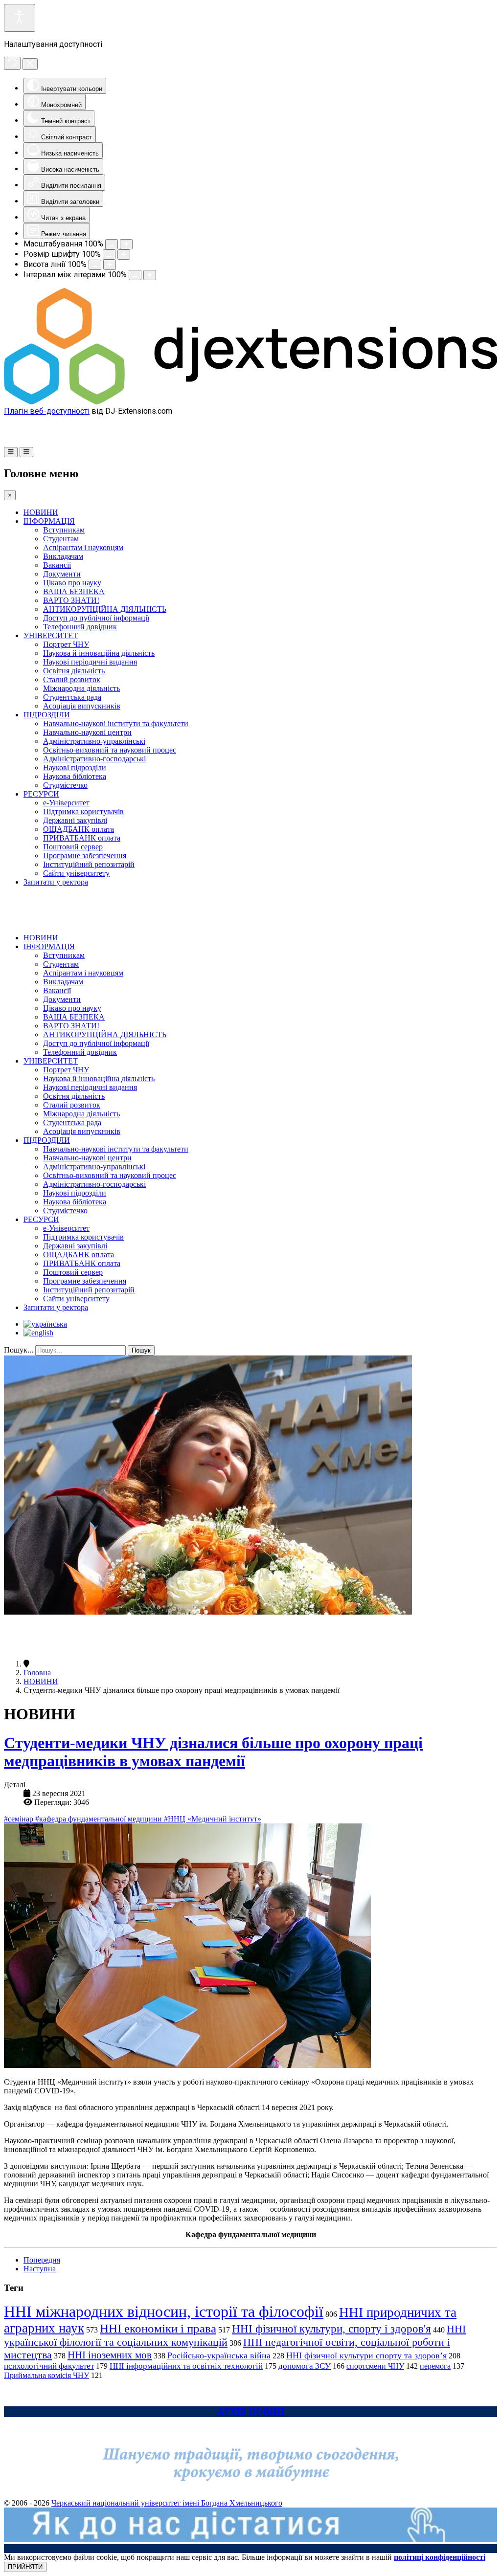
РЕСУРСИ (41, 794)
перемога (435, 2366)
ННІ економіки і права (158, 2328)
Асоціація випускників (82, 706)
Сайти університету (76, 873)
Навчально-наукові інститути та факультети (116, 723)
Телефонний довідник (80, 627)
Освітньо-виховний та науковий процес (110, 750)
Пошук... (19, 1350)
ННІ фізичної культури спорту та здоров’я (366, 2355)
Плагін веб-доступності (47, 411)
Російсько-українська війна (219, 2355)
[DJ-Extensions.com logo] (250, 402)
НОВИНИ (41, 512)
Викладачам (63, 556)
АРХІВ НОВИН (251, 2411)
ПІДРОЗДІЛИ (47, 715)
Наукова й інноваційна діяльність (99, 653)
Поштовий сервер (73, 847)
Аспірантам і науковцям (83, 547)
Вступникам (64, 530)
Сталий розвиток (72, 679)
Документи (62, 574)
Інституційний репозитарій (89, 864)
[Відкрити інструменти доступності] (20, 18)
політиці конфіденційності (440, 2557)
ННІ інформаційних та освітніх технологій (186, 2366)
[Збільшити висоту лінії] (110, 265)
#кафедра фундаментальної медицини (100, 1819)
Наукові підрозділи (75, 767)
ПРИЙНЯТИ (25, 2567)
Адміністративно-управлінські (94, 741)
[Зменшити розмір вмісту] (112, 244)
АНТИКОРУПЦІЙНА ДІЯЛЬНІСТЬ (105, 609)
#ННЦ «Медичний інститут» (213, 1819)
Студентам (61, 539)
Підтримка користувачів (83, 811)
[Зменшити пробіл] (135, 275)
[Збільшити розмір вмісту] (126, 244)
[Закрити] (30, 64)
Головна (37, 1673)
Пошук (141, 1350)
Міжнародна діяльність (81, 688)
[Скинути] (12, 63)
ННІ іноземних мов (110, 2355)
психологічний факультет (49, 2366)
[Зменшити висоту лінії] (95, 265)
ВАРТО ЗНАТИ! (71, 600)
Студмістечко (65, 785)
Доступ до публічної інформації (96, 618)
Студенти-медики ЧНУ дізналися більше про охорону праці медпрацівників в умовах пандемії (213, 1752)
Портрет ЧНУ (66, 644)
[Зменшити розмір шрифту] (109, 255)
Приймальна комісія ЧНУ (46, 2375)
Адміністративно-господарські (94, 759)
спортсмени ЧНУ (375, 2366)
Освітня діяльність (74, 671)
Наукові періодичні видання (90, 662)
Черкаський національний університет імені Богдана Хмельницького (167, 2503)
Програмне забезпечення (85, 855)
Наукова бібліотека (75, 776)
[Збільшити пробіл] (150, 275)
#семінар (20, 1819)
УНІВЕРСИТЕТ (51, 635)
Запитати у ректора (56, 882)
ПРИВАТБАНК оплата (82, 838)
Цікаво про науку (72, 583)
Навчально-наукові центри (87, 732)
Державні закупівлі (75, 820)
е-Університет (66, 803)
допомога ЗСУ (305, 2366)
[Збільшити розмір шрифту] (124, 255)
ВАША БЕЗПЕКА (74, 591)
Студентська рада (72, 697)
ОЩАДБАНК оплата (79, 829)
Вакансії (57, 565)
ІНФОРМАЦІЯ (49, 521)
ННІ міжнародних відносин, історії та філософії (164, 2311)
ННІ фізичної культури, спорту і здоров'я (331, 2329)
